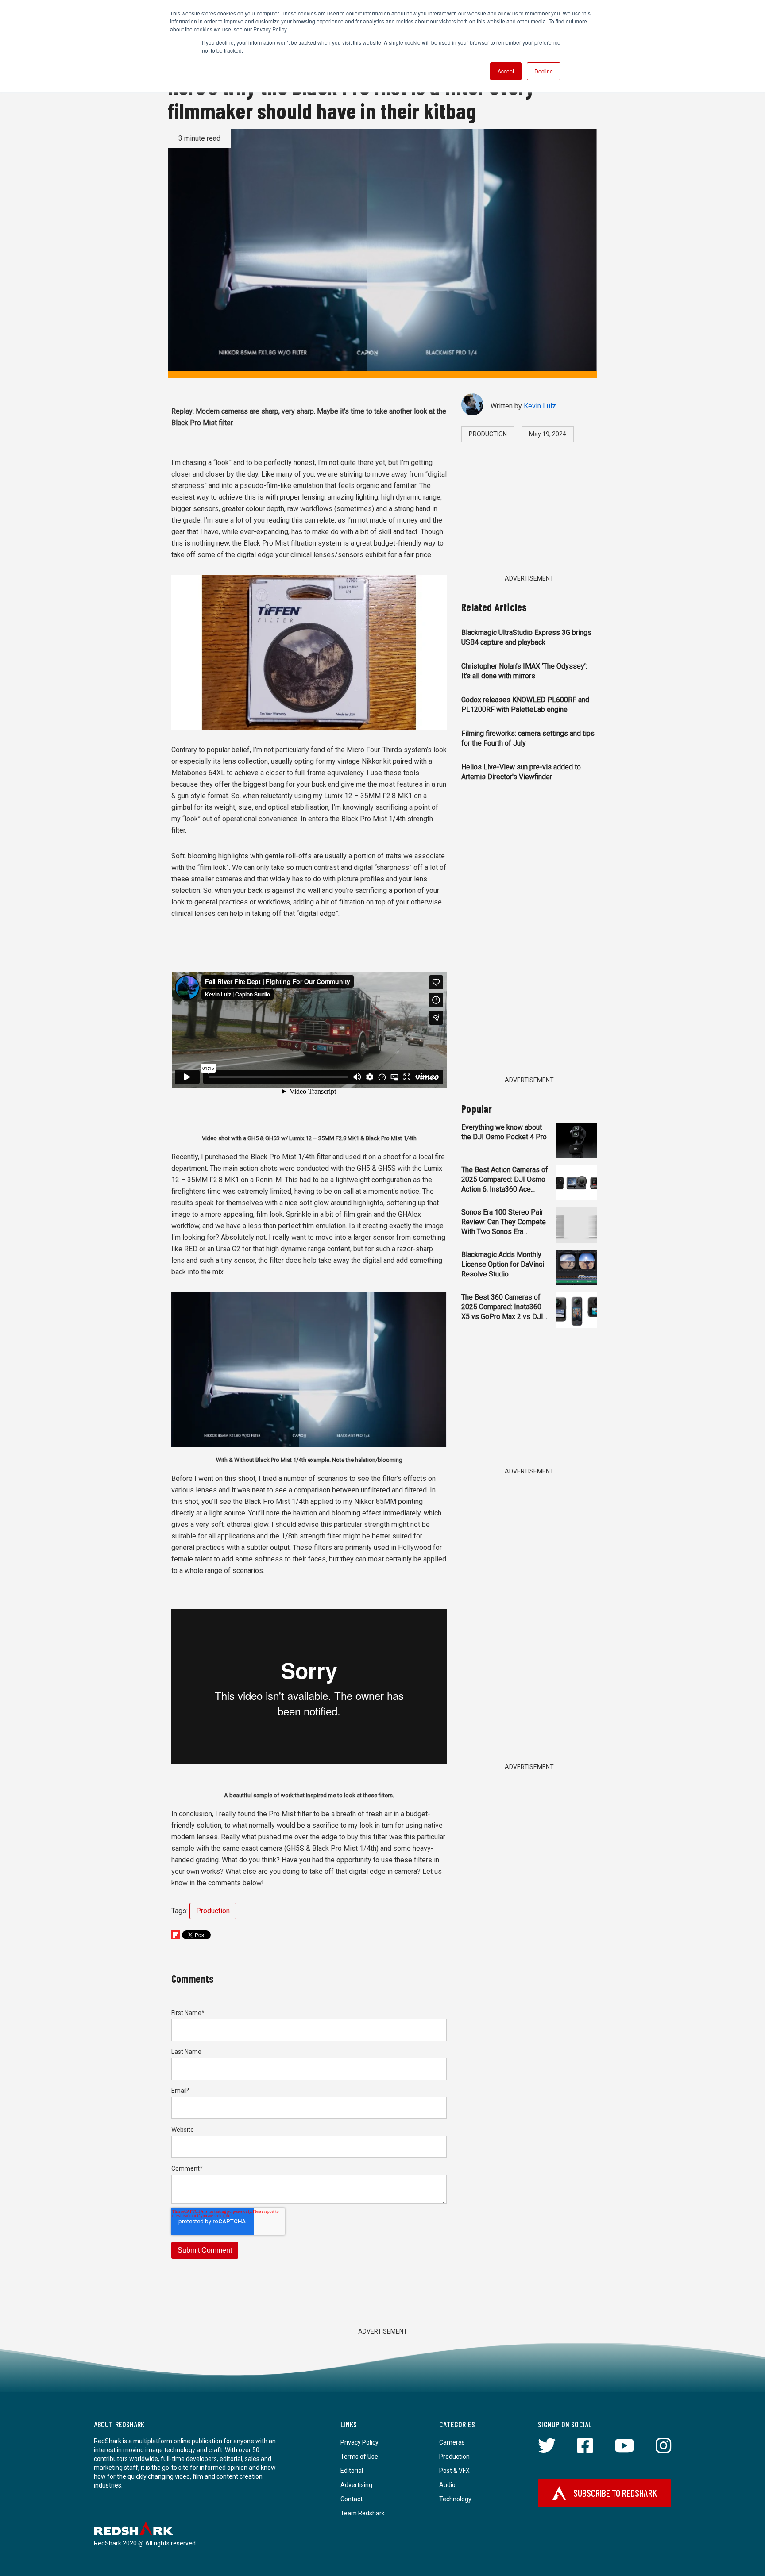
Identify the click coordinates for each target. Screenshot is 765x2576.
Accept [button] (506, 71)
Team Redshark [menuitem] (363, 2513)
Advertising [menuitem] (356, 2485)
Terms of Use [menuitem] (359, 2457)
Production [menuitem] (454, 2457)
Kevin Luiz (540, 406)
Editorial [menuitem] (352, 2471)
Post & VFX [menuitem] (454, 2471)
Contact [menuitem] (352, 2499)
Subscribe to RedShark (615, 2493)
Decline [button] (544, 71)
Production (213, 1911)
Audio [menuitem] (447, 2485)
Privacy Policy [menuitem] (359, 2442)
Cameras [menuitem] (452, 2442)
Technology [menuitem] (455, 2499)
